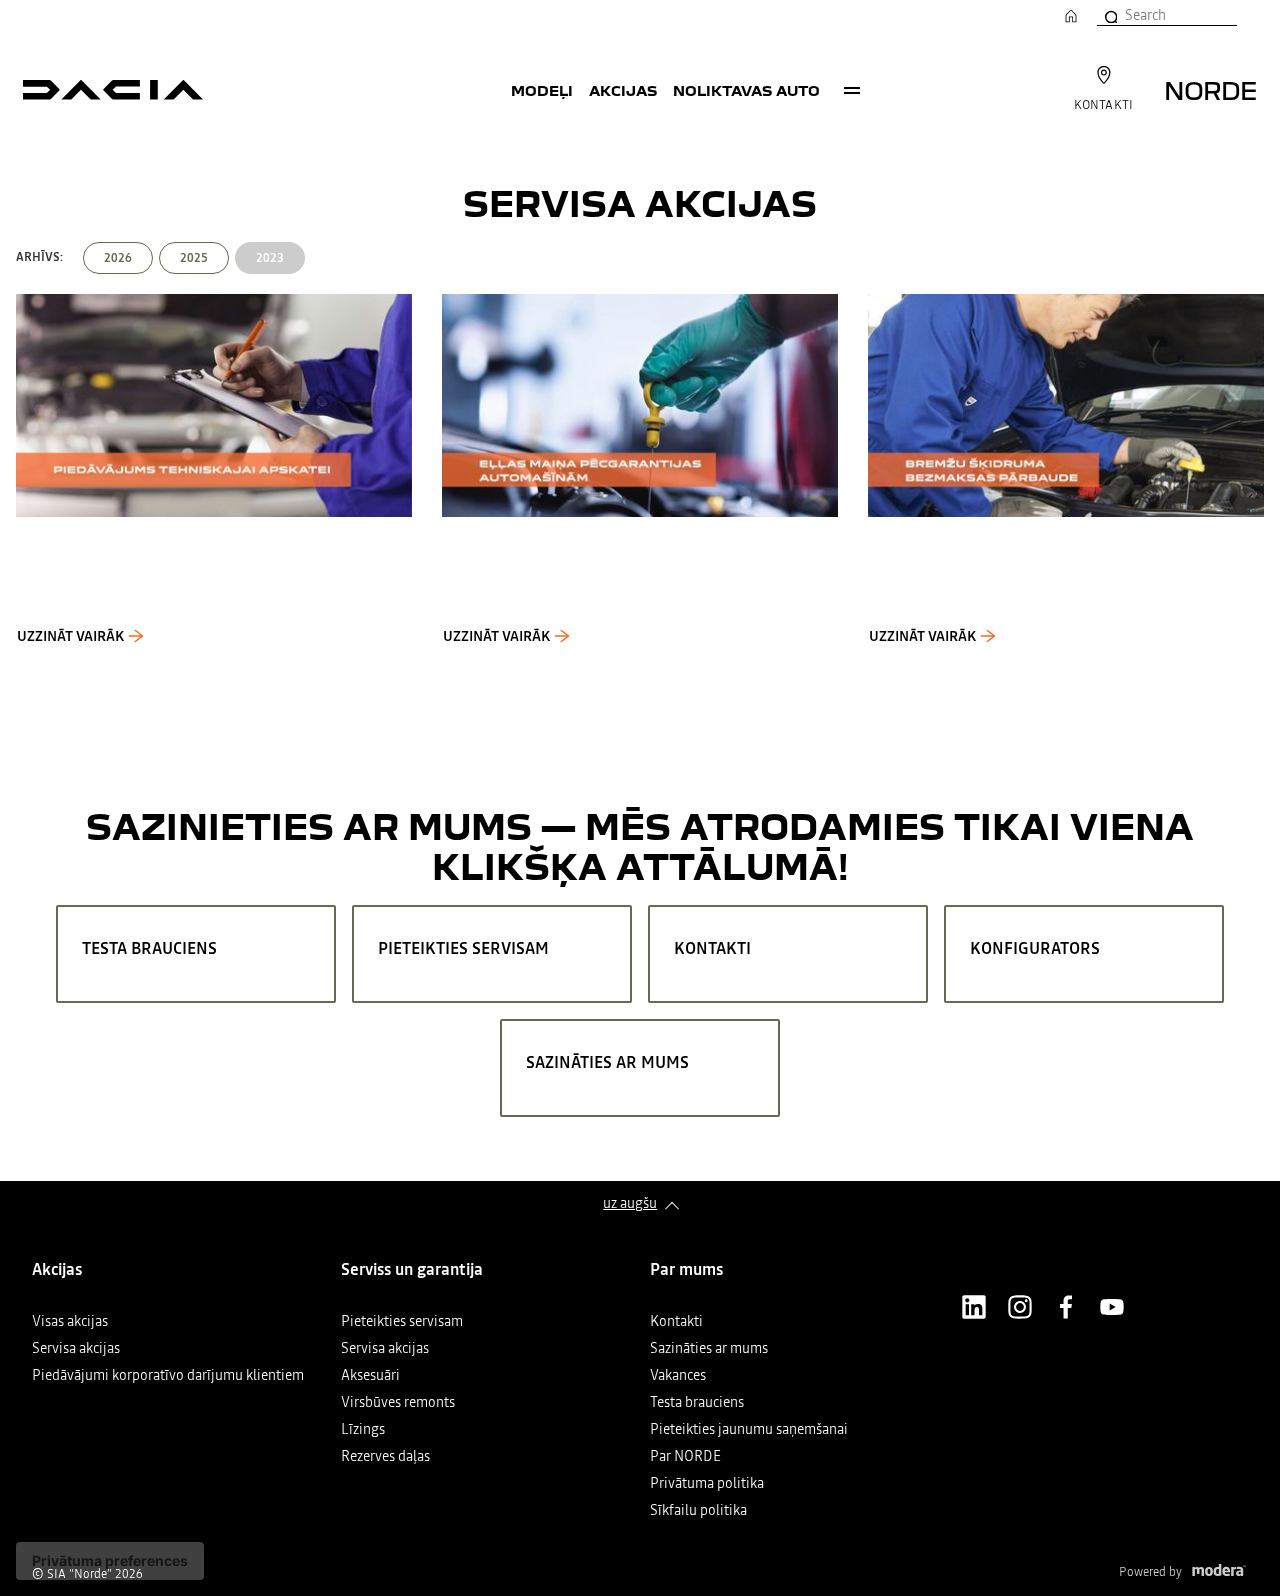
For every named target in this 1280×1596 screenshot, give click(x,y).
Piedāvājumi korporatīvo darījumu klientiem (168, 1376)
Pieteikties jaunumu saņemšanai (749, 1430)
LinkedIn (974, 1307)
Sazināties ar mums (709, 1349)
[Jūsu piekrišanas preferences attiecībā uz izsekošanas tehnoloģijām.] (110, 1561)
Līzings (363, 1430)
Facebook (1066, 1307)
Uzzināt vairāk (70, 636)
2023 (270, 258)
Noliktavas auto (746, 90)
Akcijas (623, 90)
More (852, 90)
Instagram (1020, 1307)
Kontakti (676, 1322)
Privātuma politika (707, 1484)
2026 (118, 258)
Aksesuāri (370, 1376)
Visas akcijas (70, 1322)
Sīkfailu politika (698, 1511)
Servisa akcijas (76, 1349)
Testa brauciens (697, 1403)
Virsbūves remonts (398, 1403)
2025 (194, 258)
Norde (1210, 89)
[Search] (1110, 15)
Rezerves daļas (385, 1457)
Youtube (1112, 1307)
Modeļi (542, 90)
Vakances (678, 1376)
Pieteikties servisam (402, 1322)
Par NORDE (685, 1457)
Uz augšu (630, 1203)
